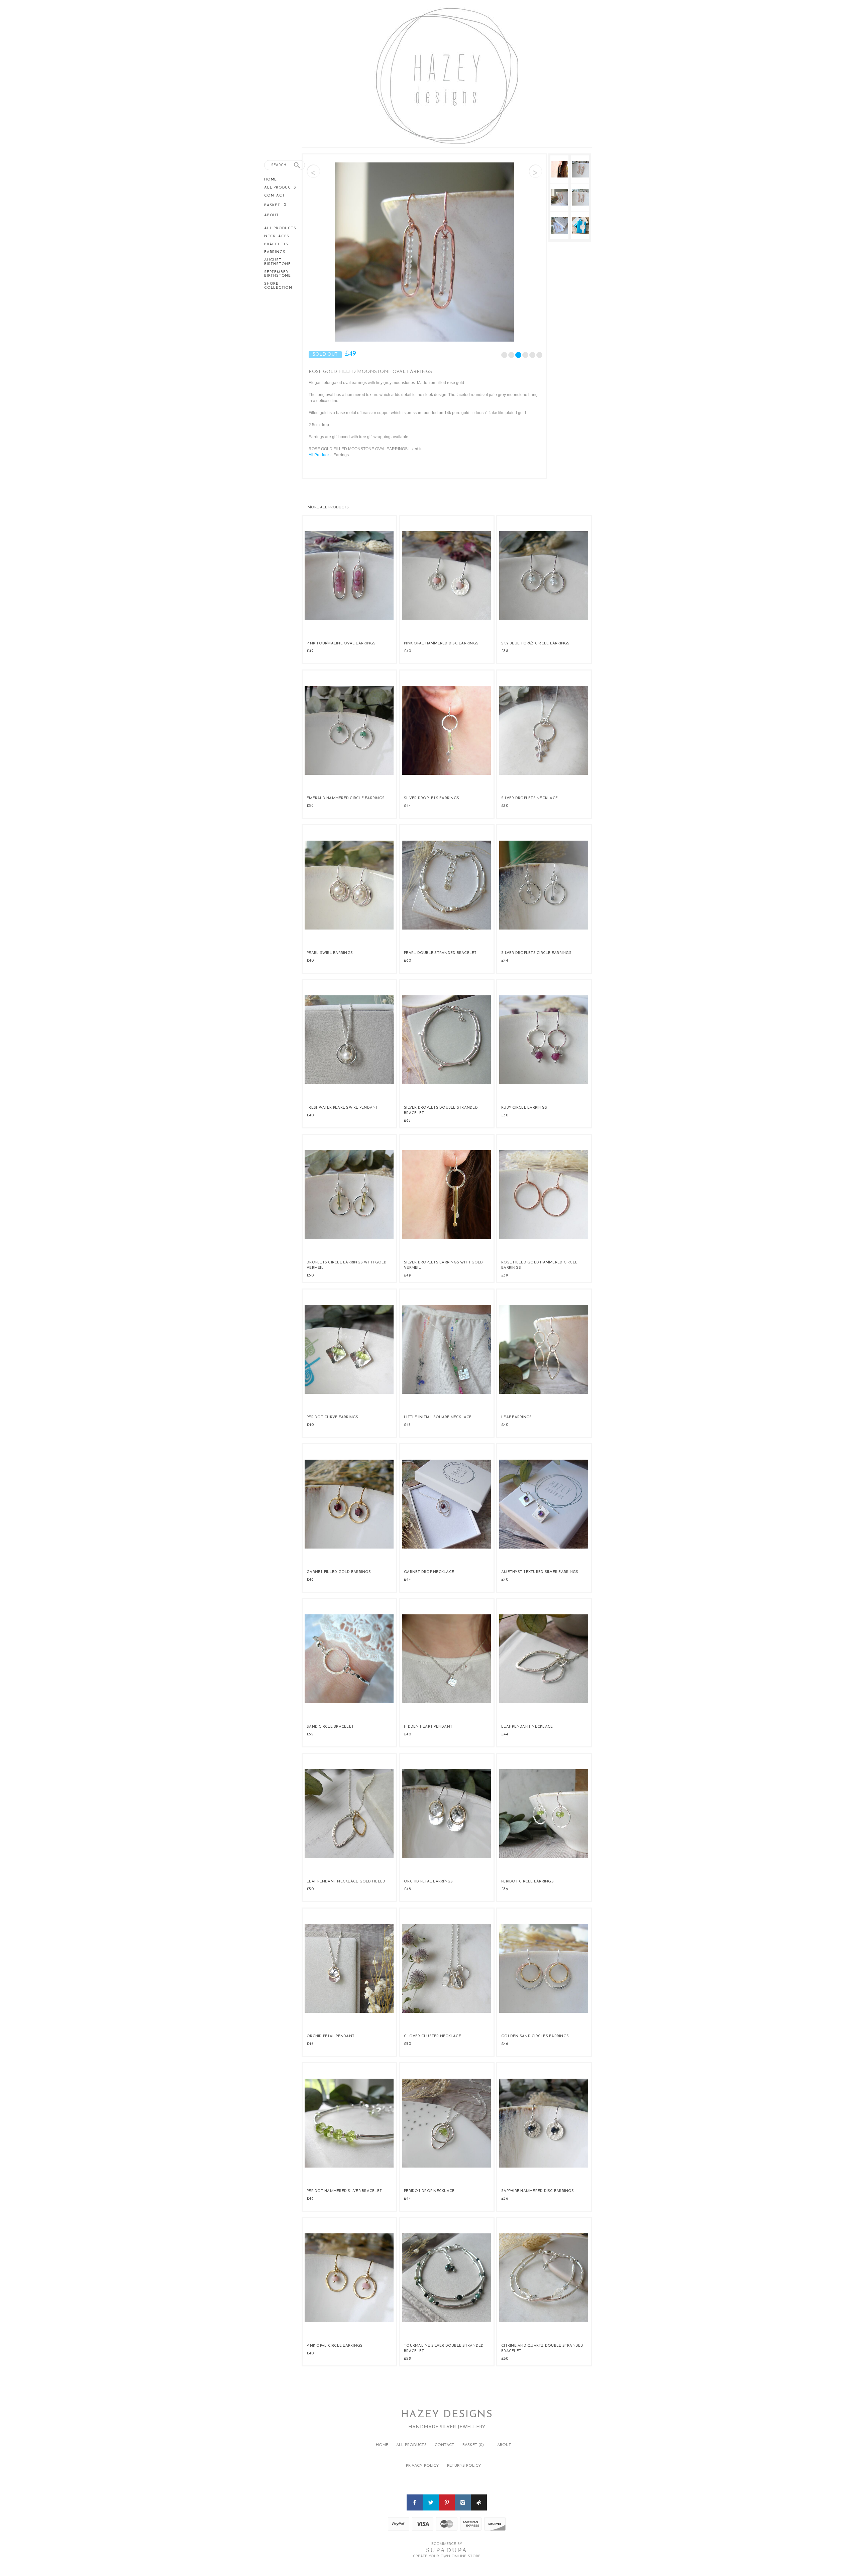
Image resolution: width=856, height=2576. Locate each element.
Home (271, 180)
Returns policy (464, 2466)
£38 (505, 651)
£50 (505, 806)
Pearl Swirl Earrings (330, 953)
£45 (407, 1425)
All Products (280, 188)
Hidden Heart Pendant (428, 1727)
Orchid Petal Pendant (331, 2036)
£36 (505, 2199)
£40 (407, 651)
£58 (407, 2359)
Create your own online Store (447, 2556)
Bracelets (276, 244)
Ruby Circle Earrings (524, 1108)
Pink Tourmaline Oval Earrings (341, 644)
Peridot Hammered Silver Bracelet (344, 2191)
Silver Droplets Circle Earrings (536, 953)
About (272, 215)
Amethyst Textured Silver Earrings (540, 1572)
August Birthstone (278, 262)
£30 (505, 1115)
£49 (407, 1275)
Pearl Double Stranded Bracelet (440, 953)
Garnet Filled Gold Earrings (339, 1572)
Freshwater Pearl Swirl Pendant (342, 1108)
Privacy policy (422, 2466)
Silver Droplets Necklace (529, 798)
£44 (407, 806)
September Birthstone (278, 274)
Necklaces (277, 236)
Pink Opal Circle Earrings (335, 2346)
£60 (407, 961)
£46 (310, 1580)
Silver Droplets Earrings (432, 798)
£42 (310, 651)
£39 (310, 806)
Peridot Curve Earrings (333, 1417)
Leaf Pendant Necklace (527, 1727)
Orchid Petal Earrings (428, 1882)
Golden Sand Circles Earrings (535, 2036)
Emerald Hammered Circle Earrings (346, 798)
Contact (275, 196)
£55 (310, 1734)
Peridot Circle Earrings (527, 1882)
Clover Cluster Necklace (433, 2036)
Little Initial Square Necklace (438, 1417)
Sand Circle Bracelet (330, 1727)
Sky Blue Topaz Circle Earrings (536, 644)
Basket (273, 205)
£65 (407, 1121)
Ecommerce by (447, 2544)
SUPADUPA (447, 2550)
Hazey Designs (447, 2415)
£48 (407, 1889)
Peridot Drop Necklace (429, 2191)
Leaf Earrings (516, 1417)
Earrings (275, 252)
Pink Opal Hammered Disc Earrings (441, 644)
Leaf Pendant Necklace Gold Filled (346, 1882)
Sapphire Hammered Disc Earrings (538, 2191)
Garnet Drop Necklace (429, 1572)
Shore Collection (278, 286)
